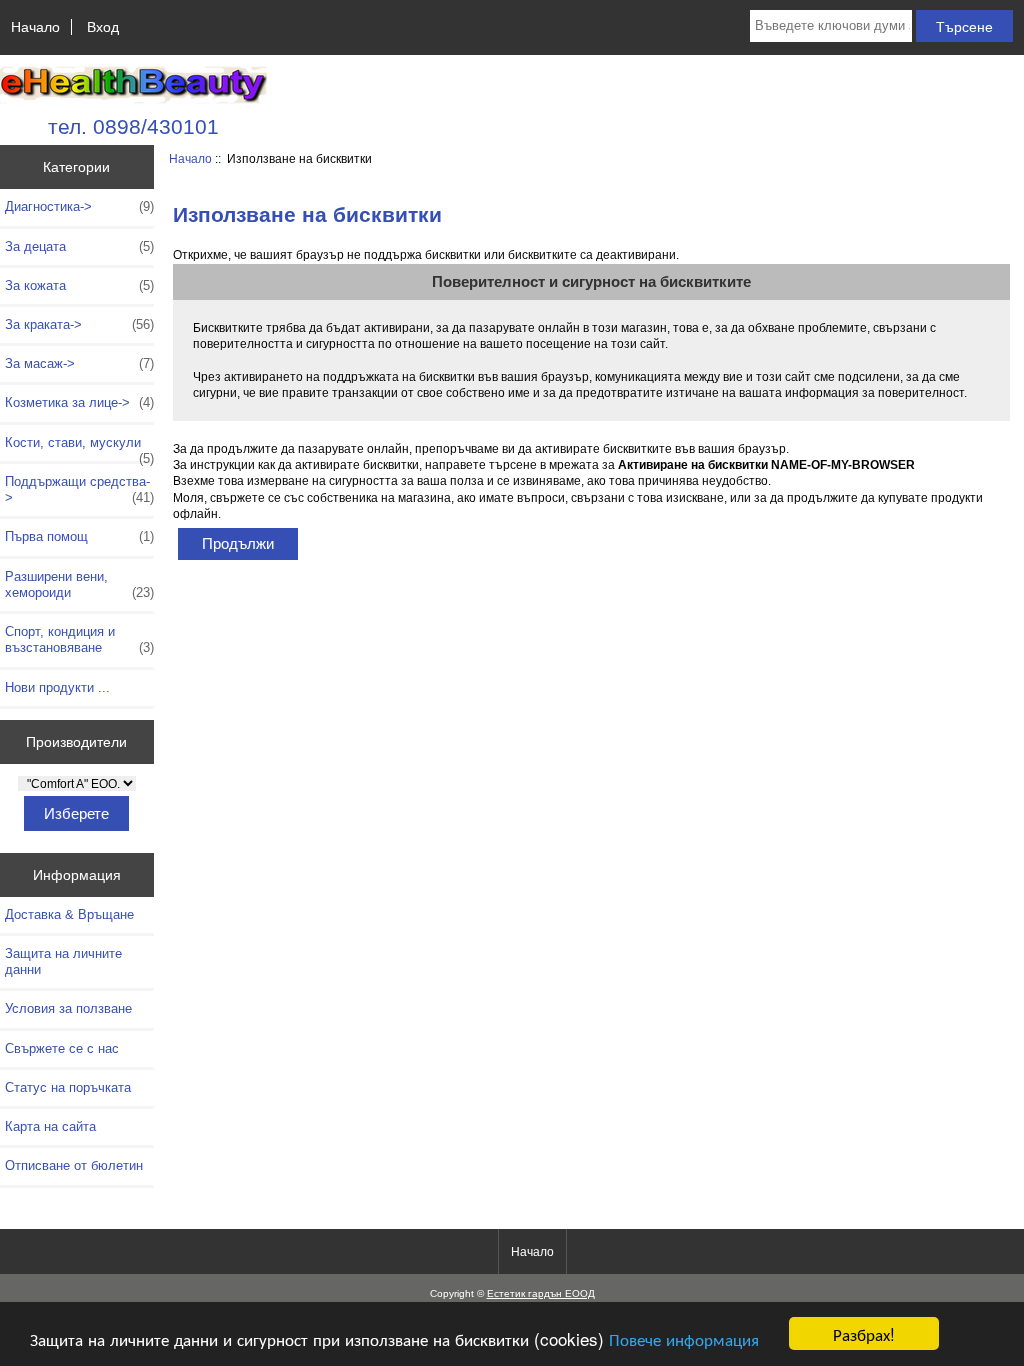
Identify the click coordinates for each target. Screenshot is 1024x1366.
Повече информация (684, 1338)
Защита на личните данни (63, 961)
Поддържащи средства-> (79, 489)
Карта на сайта (50, 1126)
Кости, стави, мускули (79, 448)
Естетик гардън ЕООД (541, 1293)
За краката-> (79, 324)
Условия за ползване (68, 1008)
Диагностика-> (79, 206)
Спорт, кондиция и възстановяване (79, 639)
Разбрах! (864, 1333)
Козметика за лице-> (79, 402)
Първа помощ (79, 536)
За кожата (79, 285)
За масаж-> (79, 363)
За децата (79, 246)
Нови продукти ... (57, 687)
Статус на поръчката (68, 1087)
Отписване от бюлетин (74, 1165)
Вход (103, 27)
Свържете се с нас (62, 1048)
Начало (35, 27)
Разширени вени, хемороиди (79, 584)
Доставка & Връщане (69, 914)
